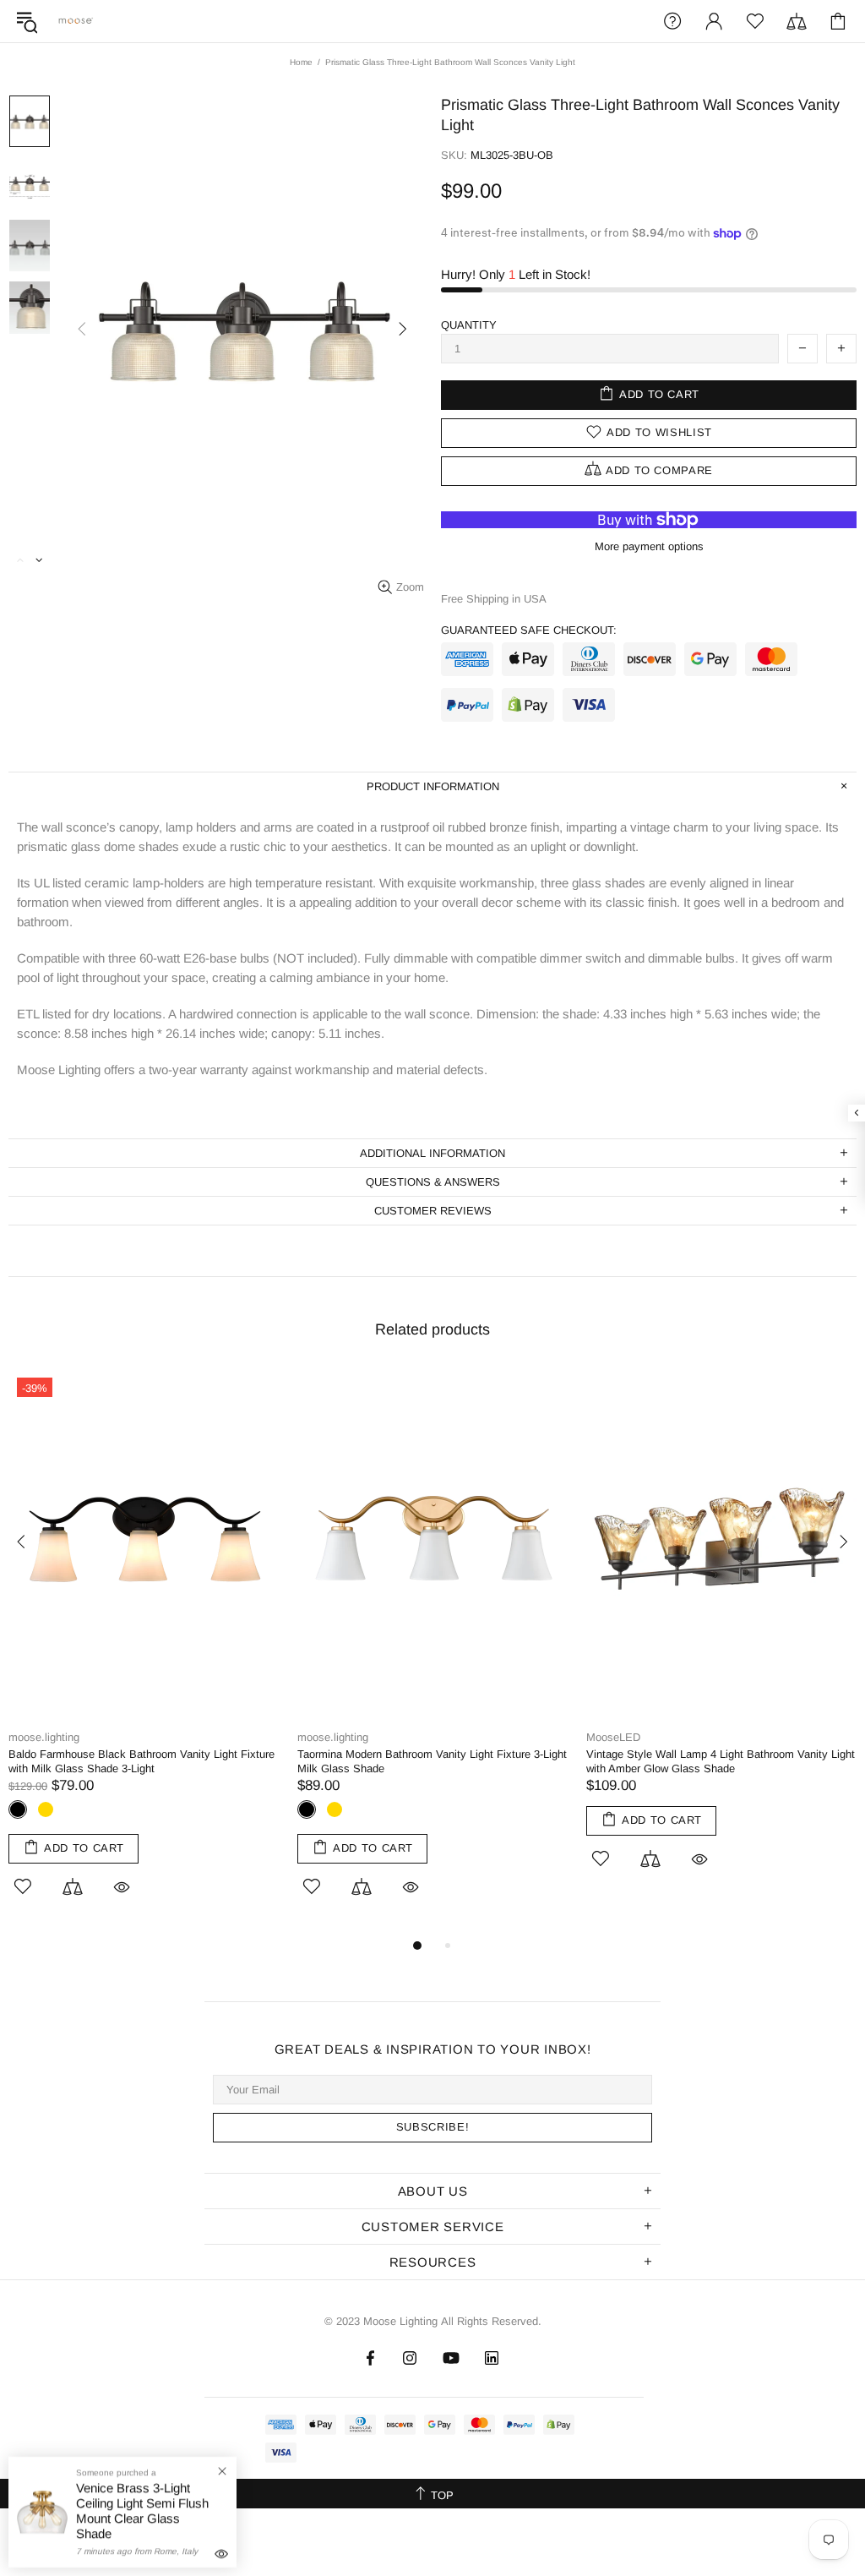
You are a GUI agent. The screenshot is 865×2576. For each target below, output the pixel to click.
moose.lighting (76, 21)
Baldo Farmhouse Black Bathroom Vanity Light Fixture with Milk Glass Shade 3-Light (141, 1761)
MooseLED (613, 1737)
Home (301, 62)
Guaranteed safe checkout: (529, 630)
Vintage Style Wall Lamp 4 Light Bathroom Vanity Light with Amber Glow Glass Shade (721, 1761)
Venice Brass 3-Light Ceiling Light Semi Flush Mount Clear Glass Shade (142, 2511)
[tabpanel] (144, 1652)
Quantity (469, 325)
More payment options (649, 546)
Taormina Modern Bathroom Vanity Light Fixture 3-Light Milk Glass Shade (432, 1761)
